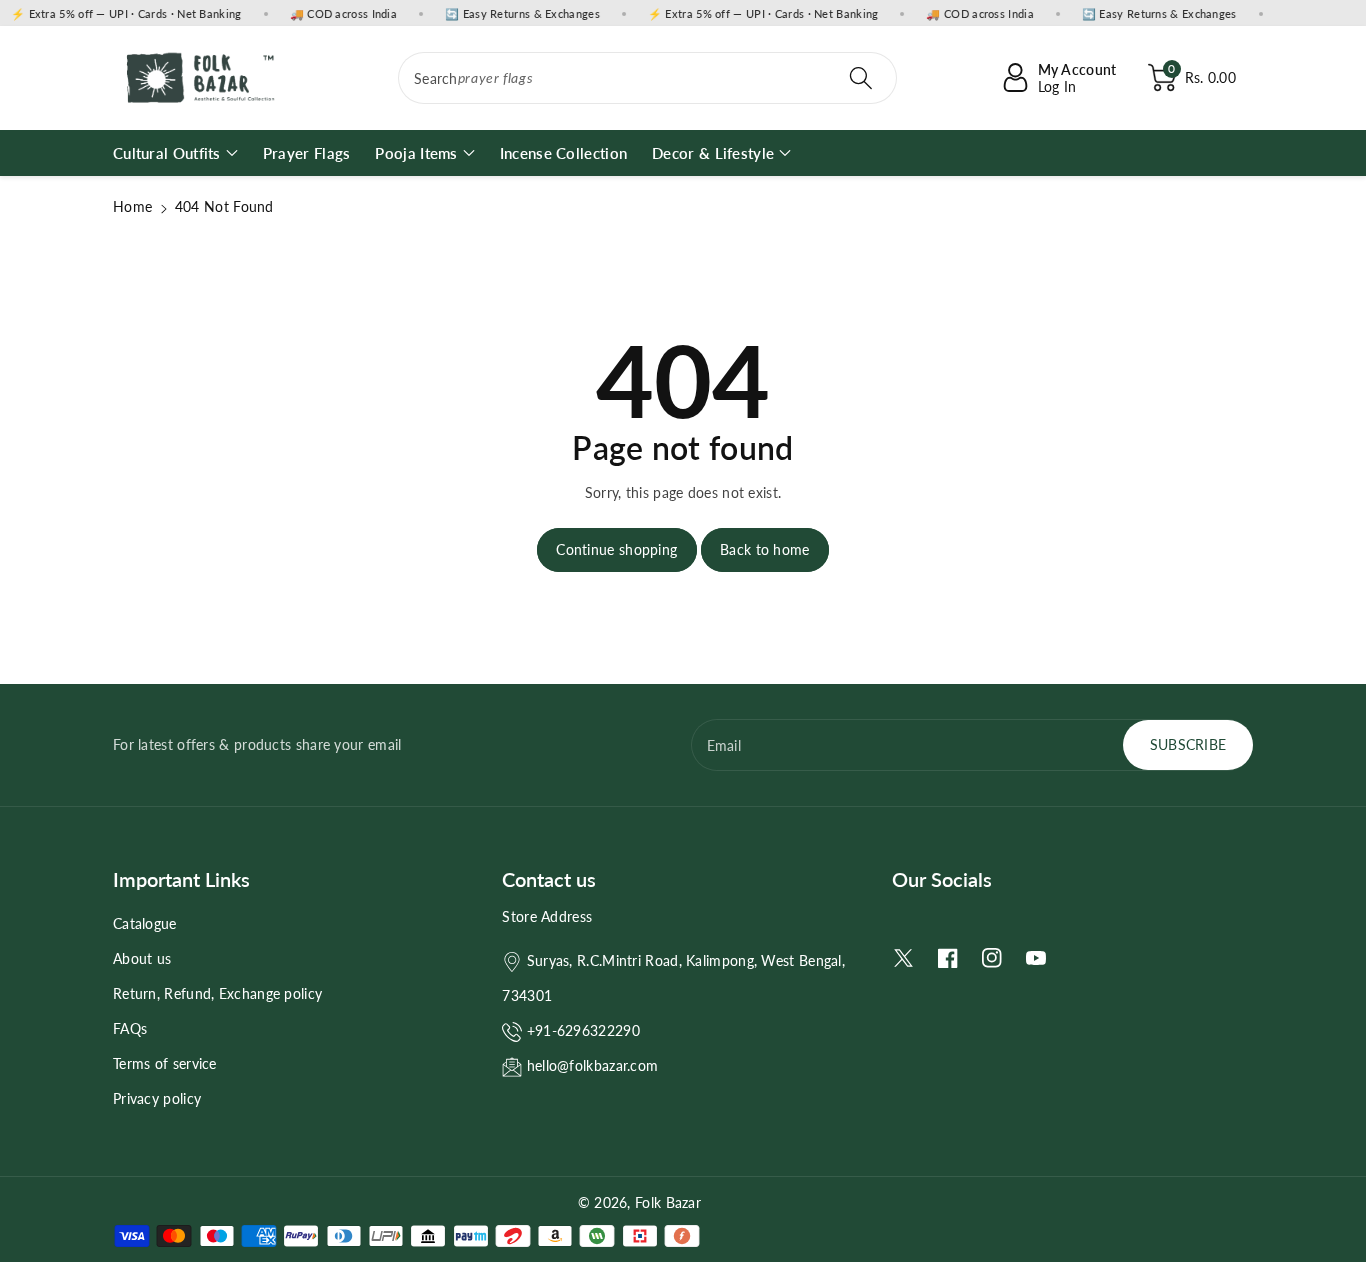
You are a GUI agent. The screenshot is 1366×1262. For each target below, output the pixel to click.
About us (142, 958)
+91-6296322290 (583, 1030)
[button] (1192, 78)
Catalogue (145, 923)
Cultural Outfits (167, 153)
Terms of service (165, 1063)
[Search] (860, 78)
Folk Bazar (668, 1202)
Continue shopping (616, 549)
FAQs (130, 1028)
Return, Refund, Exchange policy (217, 993)
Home (132, 206)
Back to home (765, 549)
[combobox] (647, 78)
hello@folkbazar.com (593, 1065)
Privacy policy (157, 1098)
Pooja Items (416, 153)
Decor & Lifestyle (713, 153)
